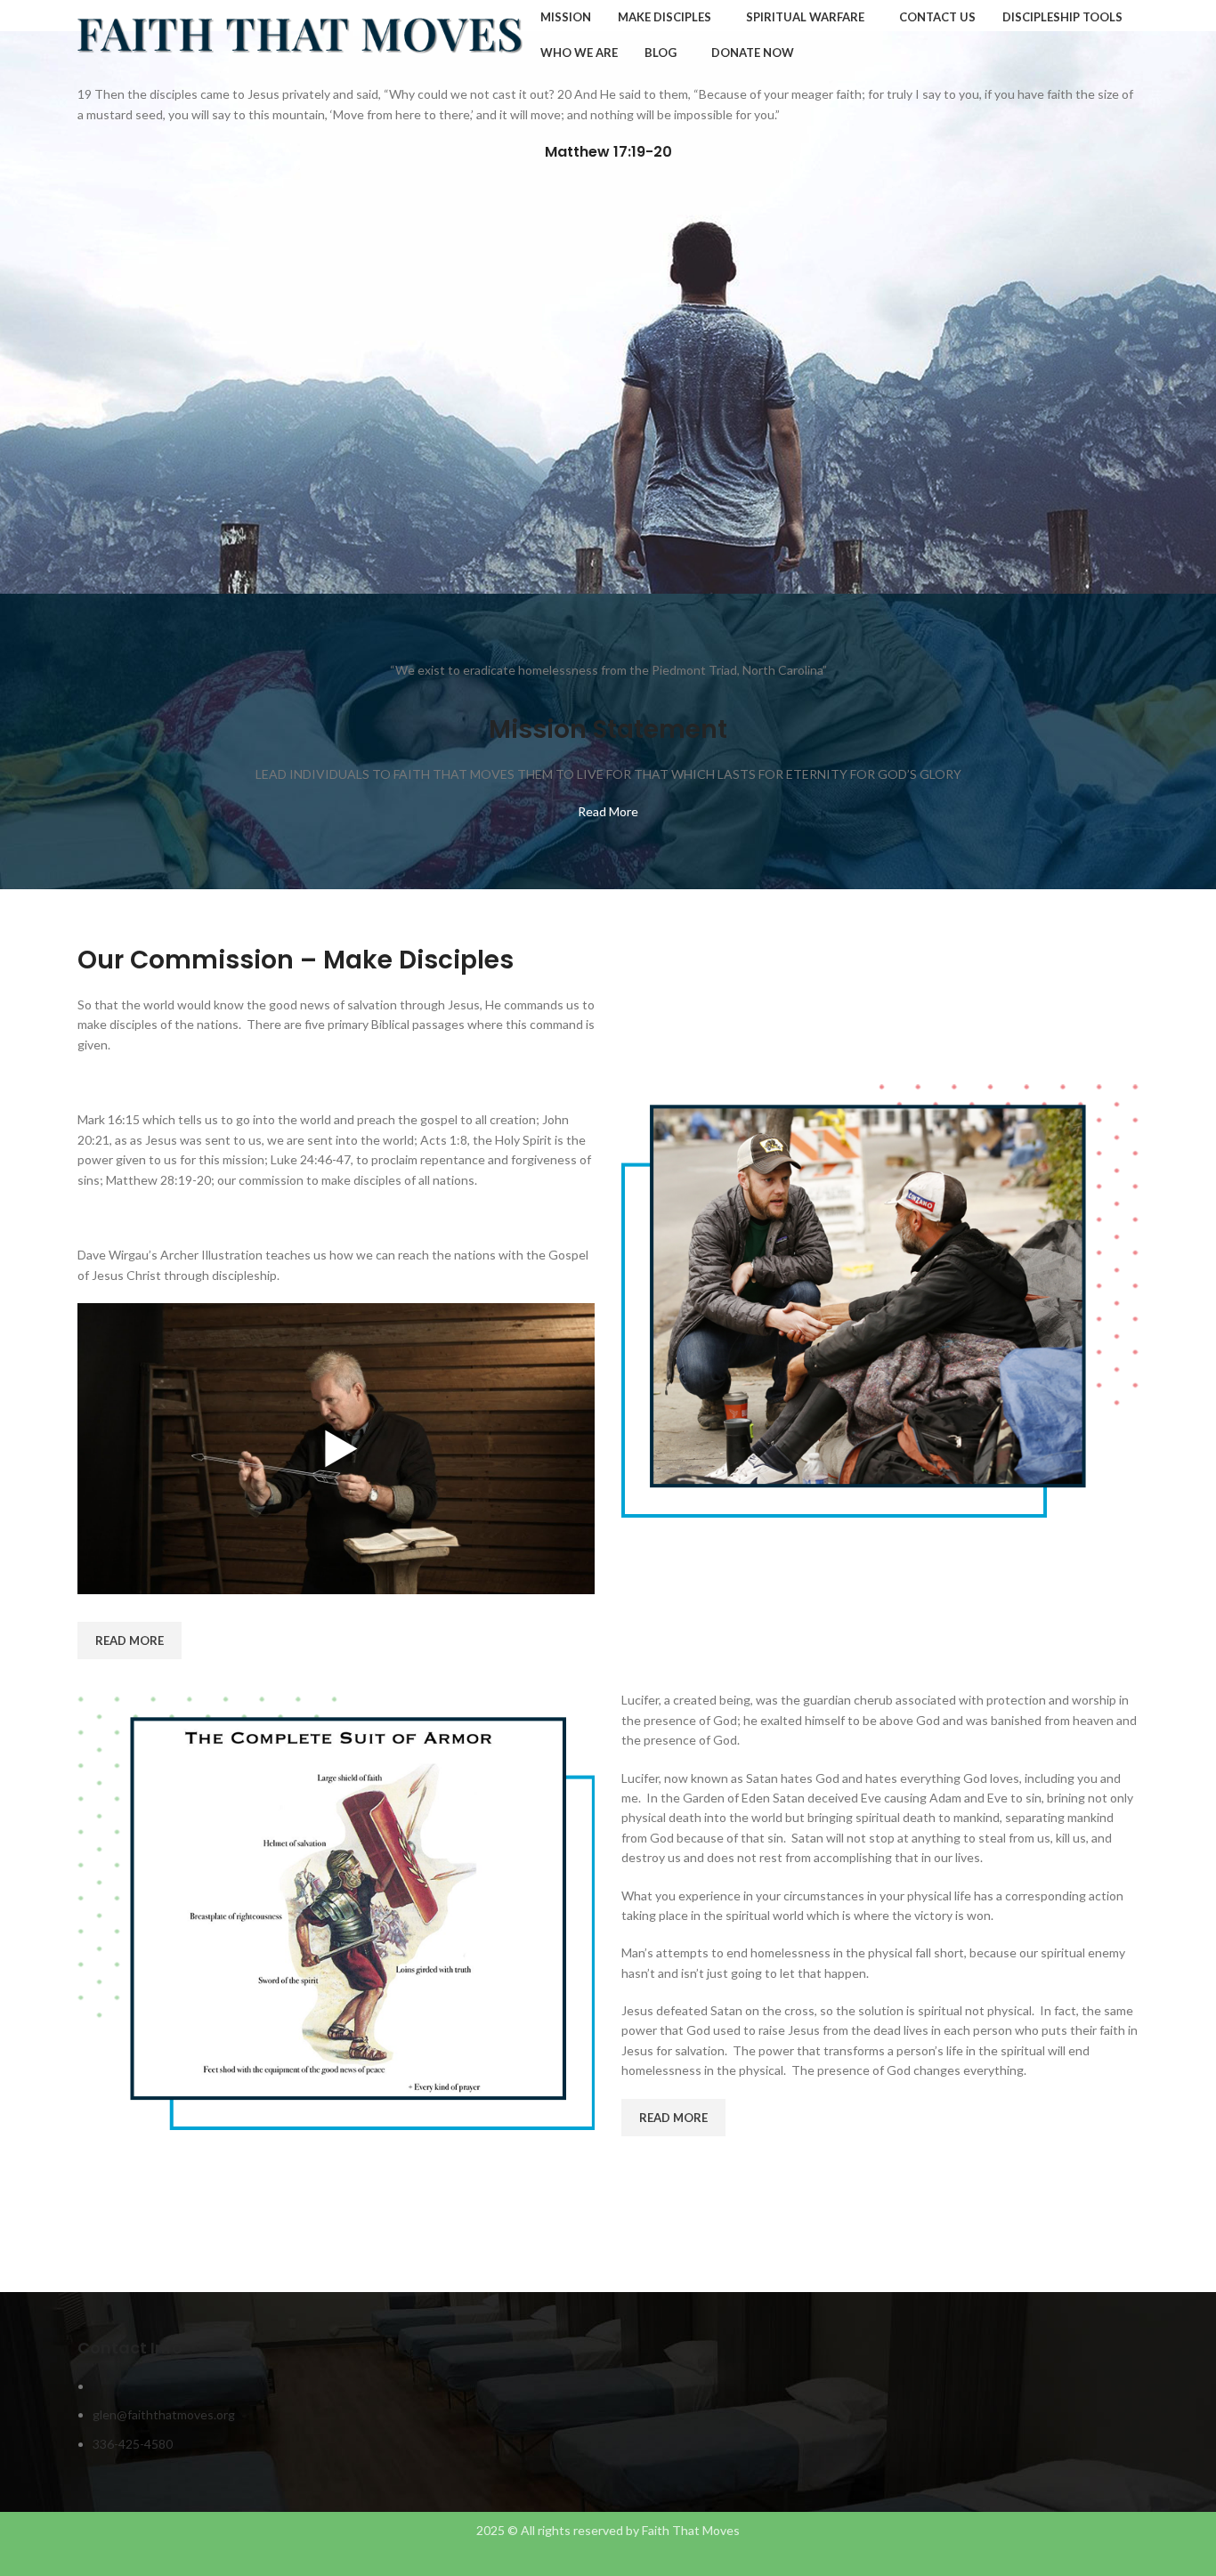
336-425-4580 (133, 2444)
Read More (608, 811)
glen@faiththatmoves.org (164, 2414)
